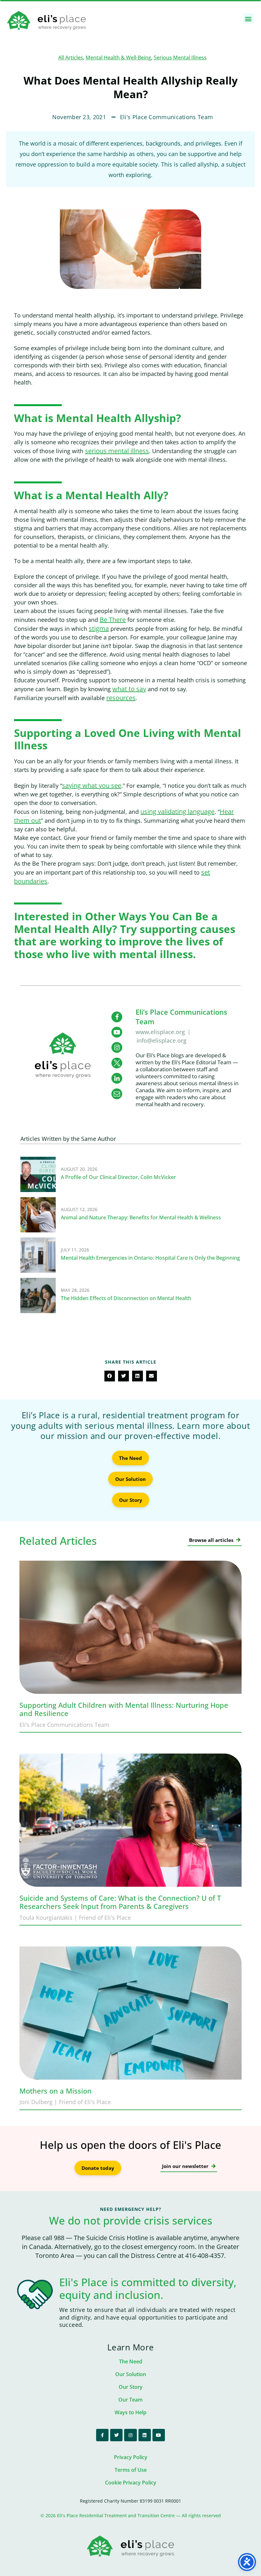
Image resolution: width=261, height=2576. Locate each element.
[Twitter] (116, 2435)
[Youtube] (159, 2435)
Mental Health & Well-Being (118, 58)
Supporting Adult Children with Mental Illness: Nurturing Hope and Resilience (124, 1709)
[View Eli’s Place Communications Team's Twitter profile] (117, 1063)
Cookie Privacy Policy (131, 2483)
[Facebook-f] (102, 2435)
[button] (248, 19)
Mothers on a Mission (56, 2091)
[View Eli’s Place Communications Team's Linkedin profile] (117, 1078)
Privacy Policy (131, 2457)
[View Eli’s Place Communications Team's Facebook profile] (117, 1017)
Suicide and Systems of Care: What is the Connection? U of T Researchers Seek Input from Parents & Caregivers (120, 1902)
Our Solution (131, 2374)
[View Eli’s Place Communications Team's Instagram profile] (117, 1047)
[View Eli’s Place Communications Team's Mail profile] (117, 1094)
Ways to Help (130, 2412)
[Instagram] (130, 2435)
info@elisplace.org (162, 1040)
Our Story (131, 2387)
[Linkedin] (145, 2435)
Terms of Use (131, 2470)
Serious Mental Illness (180, 58)
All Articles (71, 58)
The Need (131, 2361)
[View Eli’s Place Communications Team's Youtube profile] (117, 1032)
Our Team (130, 2400)
